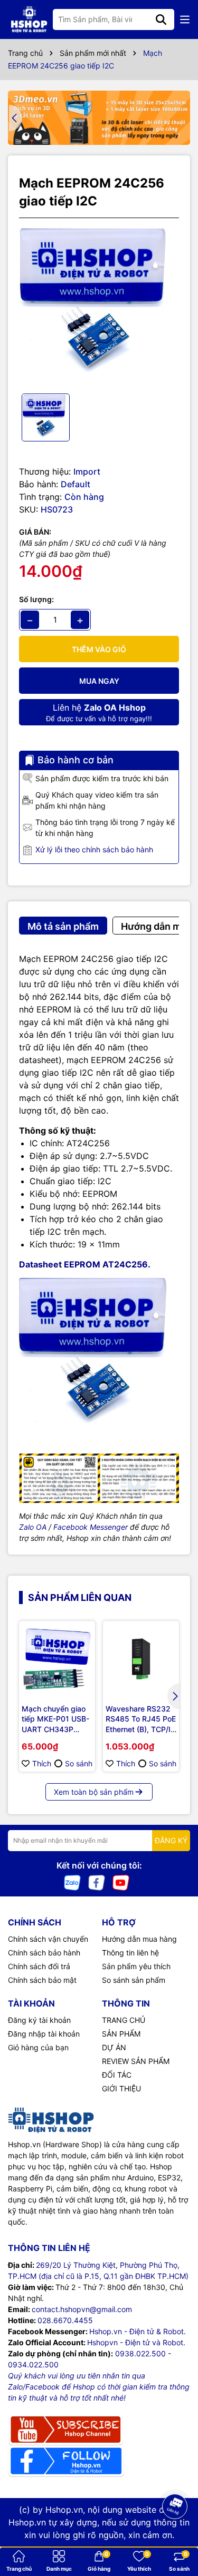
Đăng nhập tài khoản (44, 2034)
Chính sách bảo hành (44, 1953)
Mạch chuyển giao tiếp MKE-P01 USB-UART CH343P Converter (55, 1719)
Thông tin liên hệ (130, 1953)
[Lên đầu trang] (175, 2534)
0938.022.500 (140, 2353)
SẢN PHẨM (121, 2034)
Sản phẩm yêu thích (136, 1966)
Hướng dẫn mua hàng (139, 1939)
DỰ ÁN (114, 2047)
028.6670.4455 (65, 2320)
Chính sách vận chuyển (48, 1939)
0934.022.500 (33, 2364)
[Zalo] (72, 1881)
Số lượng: (36, 599)
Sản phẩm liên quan (80, 1597)
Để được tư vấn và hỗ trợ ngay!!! (99, 712)
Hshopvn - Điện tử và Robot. (136, 2342)
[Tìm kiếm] (161, 19)
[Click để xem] (99, 306)
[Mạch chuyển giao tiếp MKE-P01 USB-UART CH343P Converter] (57, 1659)
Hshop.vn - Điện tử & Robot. (138, 2331)
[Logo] (29, 19)
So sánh (79, 1763)
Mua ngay (99, 681)
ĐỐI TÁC (117, 2075)
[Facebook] (97, 1881)
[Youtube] (121, 1881)
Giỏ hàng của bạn (38, 2047)
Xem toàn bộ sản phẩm (94, 1792)
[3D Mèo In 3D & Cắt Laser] (99, 118)
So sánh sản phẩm (134, 1980)
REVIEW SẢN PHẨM (136, 2061)
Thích (42, 1763)
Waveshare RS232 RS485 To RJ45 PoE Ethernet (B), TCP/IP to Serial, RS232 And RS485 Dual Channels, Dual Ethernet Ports (141, 1719)
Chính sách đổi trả (39, 1966)
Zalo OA (33, 1527)
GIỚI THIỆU (121, 2088)
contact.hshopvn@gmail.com (82, 2309)
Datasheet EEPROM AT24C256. (85, 1264)
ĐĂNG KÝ (171, 1840)
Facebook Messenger (91, 1527)
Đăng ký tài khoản (39, 2020)
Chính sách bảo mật (42, 1980)
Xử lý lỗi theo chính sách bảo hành (94, 849)
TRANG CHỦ (124, 2020)
